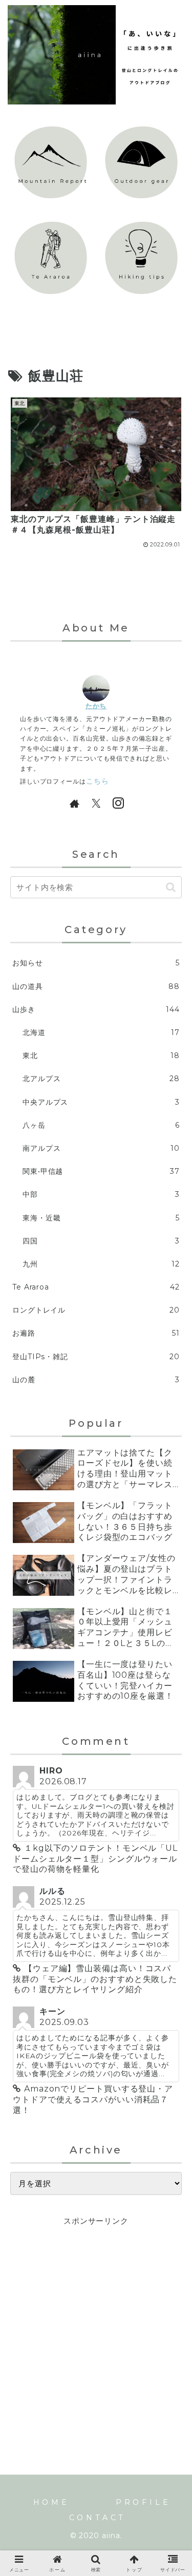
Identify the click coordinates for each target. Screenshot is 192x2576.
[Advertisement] (96, 2324)
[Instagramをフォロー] (118, 803)
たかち (96, 706)
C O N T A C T (96, 2518)
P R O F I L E (142, 2502)
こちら (98, 781)
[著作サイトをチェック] (74, 803)
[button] (171, 887)
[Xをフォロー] (96, 803)
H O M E (50, 2502)
